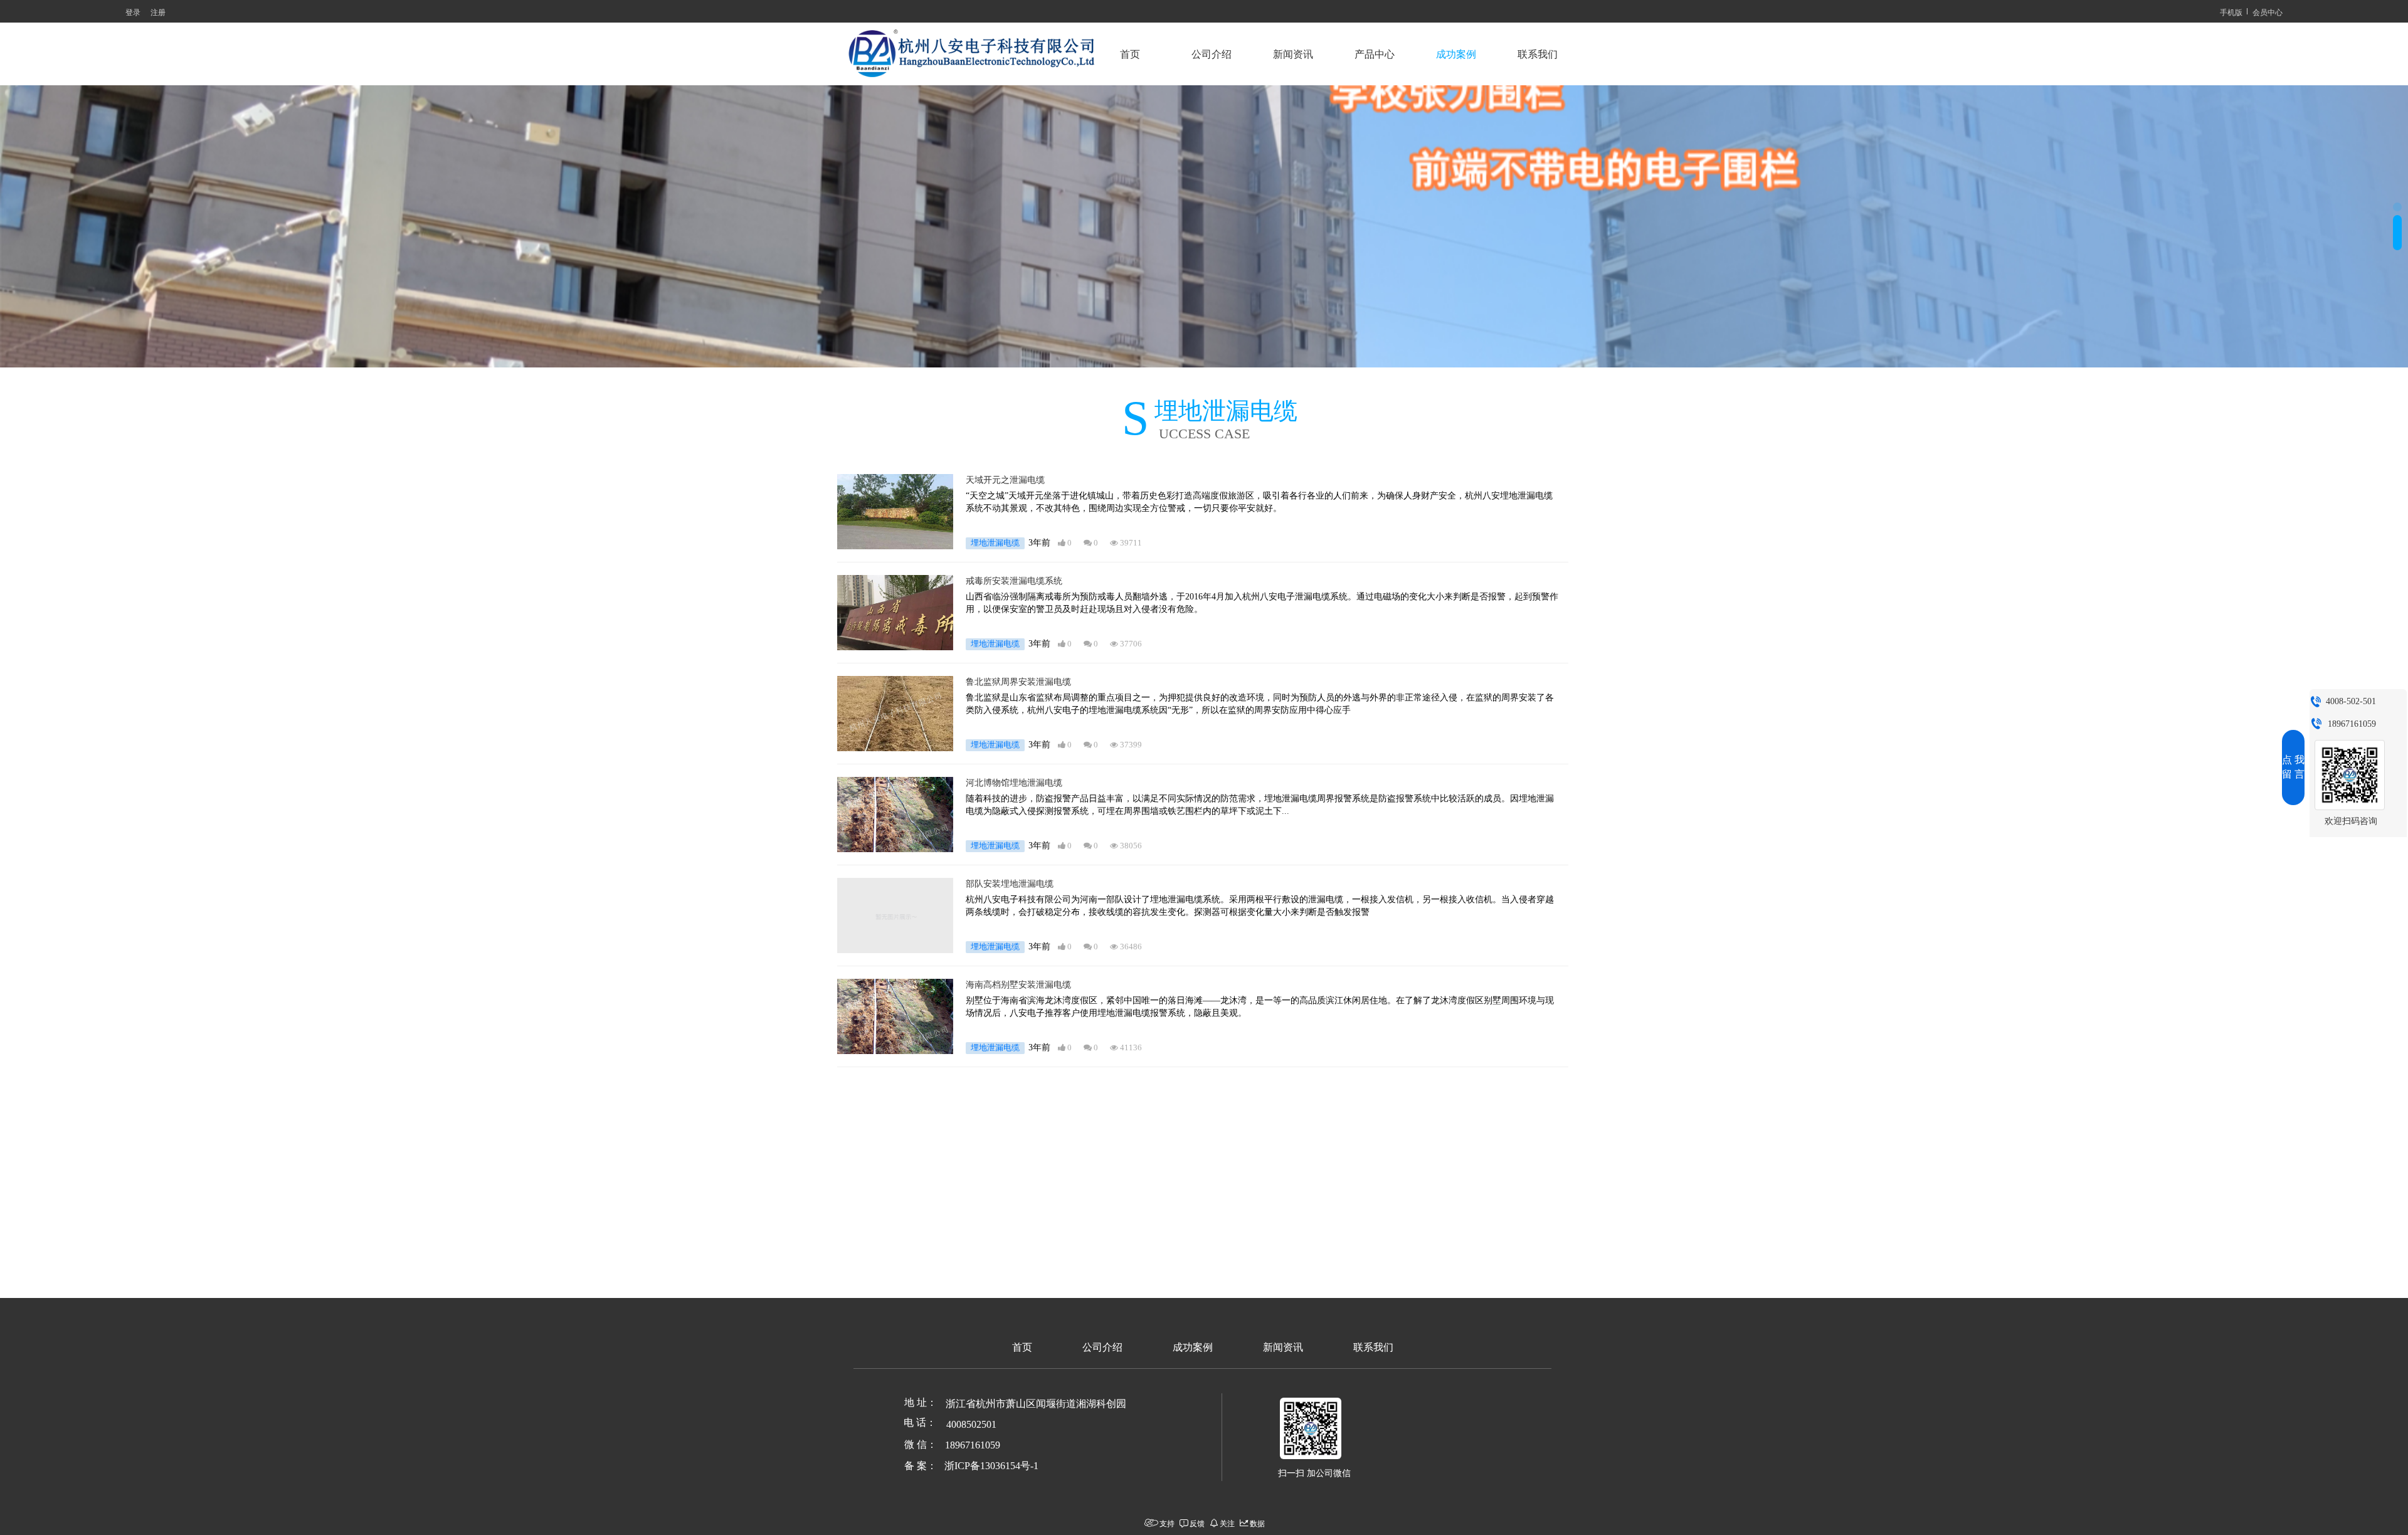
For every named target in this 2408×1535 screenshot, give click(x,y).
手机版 (2231, 12)
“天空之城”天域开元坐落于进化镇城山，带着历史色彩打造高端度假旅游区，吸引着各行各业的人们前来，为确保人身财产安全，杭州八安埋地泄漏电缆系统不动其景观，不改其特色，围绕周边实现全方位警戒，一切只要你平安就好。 (1259, 502)
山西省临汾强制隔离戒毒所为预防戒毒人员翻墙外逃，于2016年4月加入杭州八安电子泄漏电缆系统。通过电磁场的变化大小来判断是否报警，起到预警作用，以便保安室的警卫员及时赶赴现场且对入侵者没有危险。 (1262, 603)
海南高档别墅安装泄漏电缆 (1018, 985)
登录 (133, 12)
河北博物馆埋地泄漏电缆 (1014, 783)
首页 (1130, 54)
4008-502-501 (2351, 701)
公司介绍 (1212, 54)
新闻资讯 (1293, 54)
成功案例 (1456, 54)
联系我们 (1538, 54)
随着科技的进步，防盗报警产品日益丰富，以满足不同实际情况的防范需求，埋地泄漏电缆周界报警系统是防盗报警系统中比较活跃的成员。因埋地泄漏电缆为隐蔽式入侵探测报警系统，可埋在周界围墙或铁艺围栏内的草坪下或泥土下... (1260, 805)
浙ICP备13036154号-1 (991, 1466)
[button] (2397, 207)
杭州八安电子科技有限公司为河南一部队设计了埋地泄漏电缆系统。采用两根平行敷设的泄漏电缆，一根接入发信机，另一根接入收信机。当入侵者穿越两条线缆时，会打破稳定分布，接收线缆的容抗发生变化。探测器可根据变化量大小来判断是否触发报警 (1260, 906)
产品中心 (1375, 54)
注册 (158, 12)
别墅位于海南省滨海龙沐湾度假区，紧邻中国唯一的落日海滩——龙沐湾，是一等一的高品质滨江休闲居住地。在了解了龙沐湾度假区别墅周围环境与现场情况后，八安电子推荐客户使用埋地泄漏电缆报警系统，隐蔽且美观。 (1260, 1007)
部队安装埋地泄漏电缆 (1010, 884)
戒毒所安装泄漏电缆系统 (1014, 581)
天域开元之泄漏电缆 (1005, 480)
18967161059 (2352, 724)
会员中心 (2268, 12)
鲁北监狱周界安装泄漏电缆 (1018, 682)
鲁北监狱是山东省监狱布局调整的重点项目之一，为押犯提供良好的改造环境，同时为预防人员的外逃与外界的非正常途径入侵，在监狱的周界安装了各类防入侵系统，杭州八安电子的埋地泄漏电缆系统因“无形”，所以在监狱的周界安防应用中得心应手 (1260, 704)
